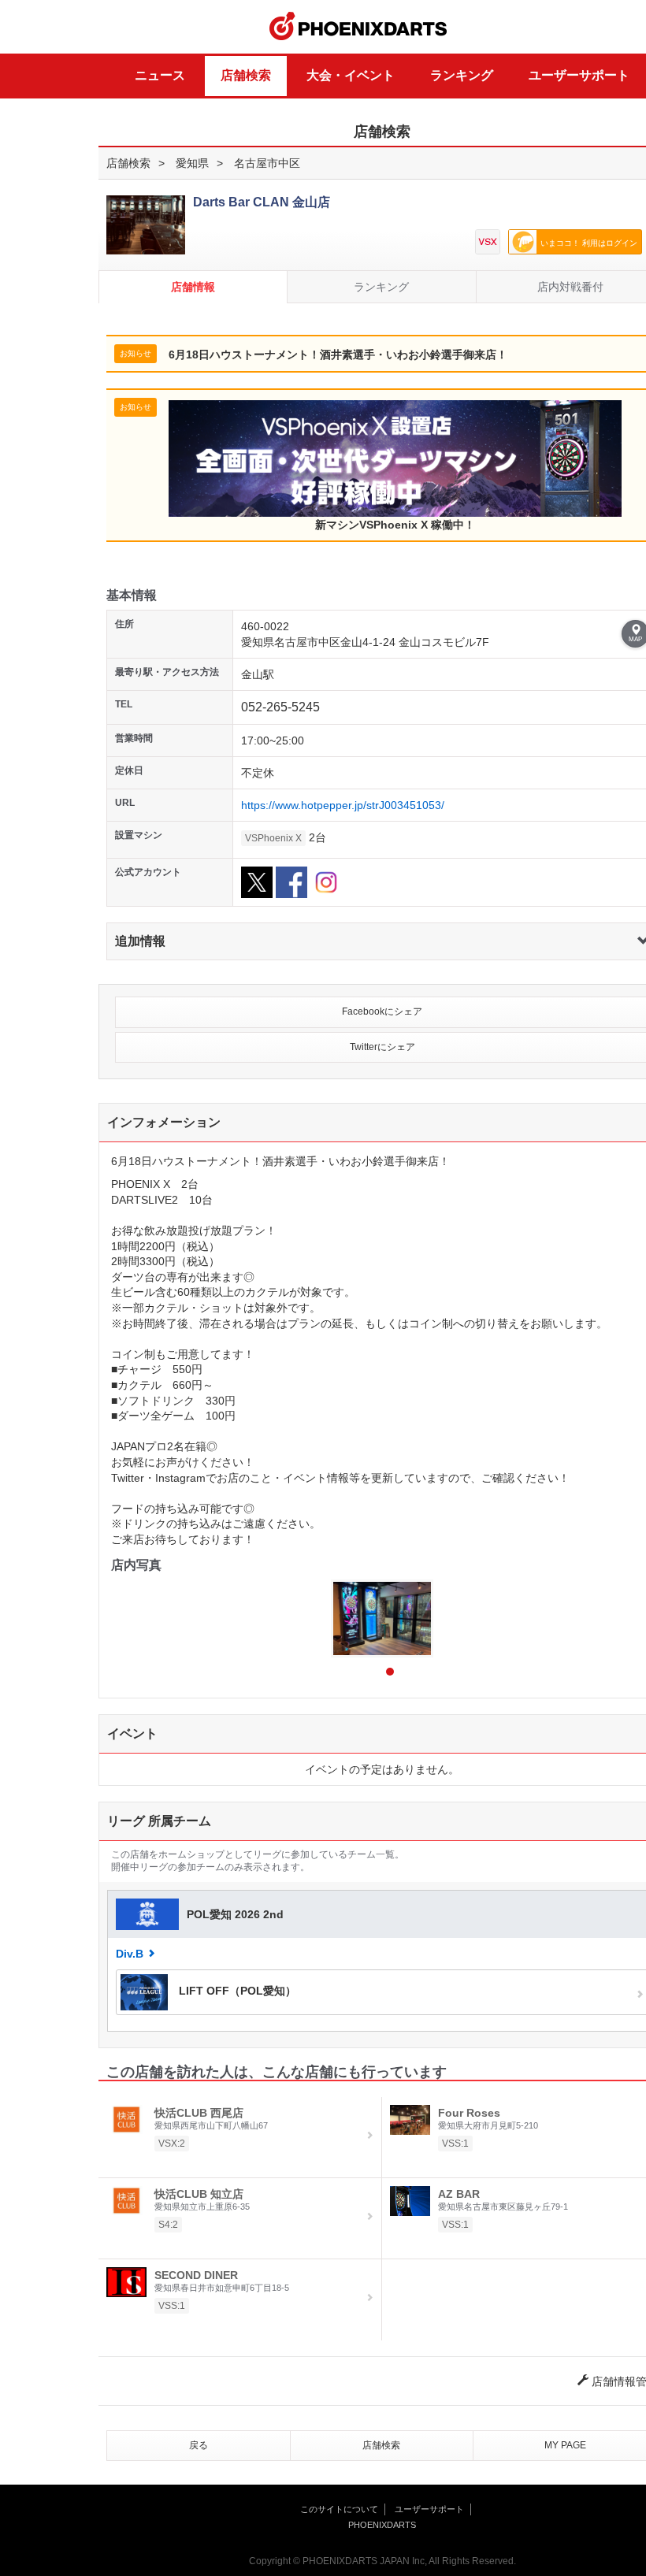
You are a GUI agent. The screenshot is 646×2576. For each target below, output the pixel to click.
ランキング (462, 75)
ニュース (160, 75)
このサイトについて (339, 2509)
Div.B (130, 1954)
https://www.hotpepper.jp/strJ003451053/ (343, 805)
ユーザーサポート (579, 75)
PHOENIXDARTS (358, 27)
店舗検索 (246, 75)
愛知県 (192, 163)
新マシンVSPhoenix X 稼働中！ (395, 525)
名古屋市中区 (267, 163)
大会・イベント (351, 75)
